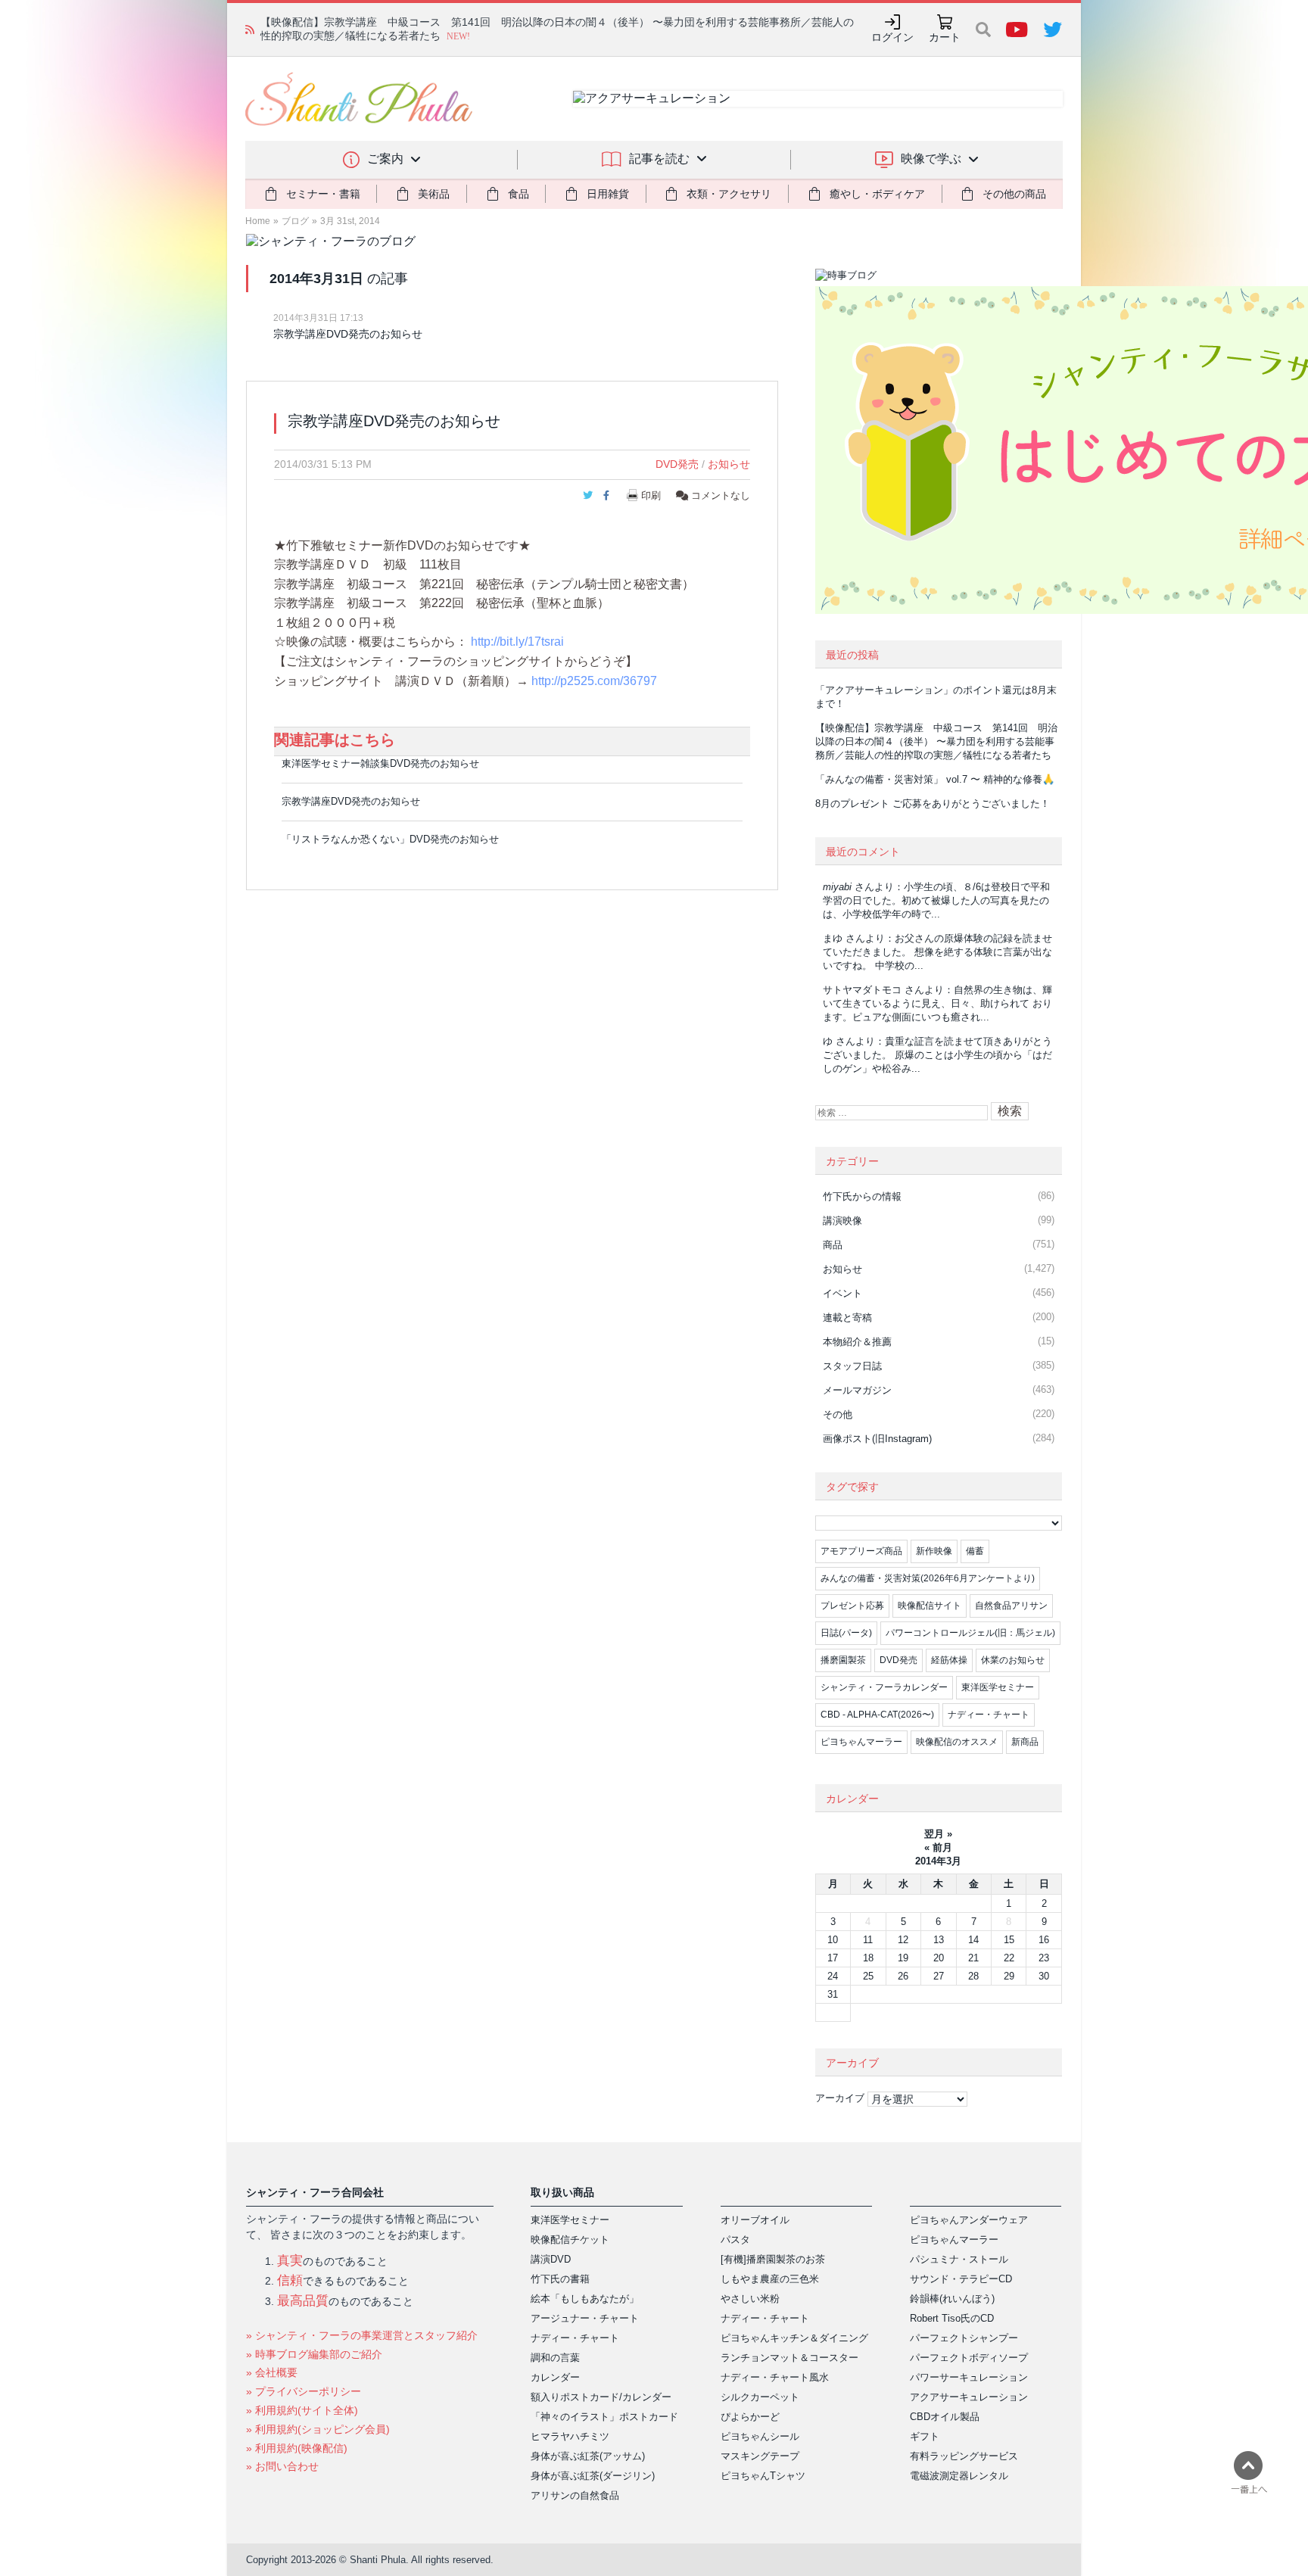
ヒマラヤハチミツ (570, 2436)
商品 (833, 1245)
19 (903, 1958)
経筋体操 (949, 1660)
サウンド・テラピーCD (961, 2279)
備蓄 (975, 1551)
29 (1009, 1976)
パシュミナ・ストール (959, 2259)
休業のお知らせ (1013, 1660)
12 (903, 1940)
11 (868, 1940)
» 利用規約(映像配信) (297, 2448)
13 (939, 1940)
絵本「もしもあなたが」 (585, 2299)
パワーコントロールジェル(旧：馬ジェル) (970, 1633)
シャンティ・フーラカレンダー (884, 1687)
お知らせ (729, 464)
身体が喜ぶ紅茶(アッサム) (588, 2456)
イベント (842, 1293)
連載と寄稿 (847, 1318)
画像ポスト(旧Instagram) (877, 1439)
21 (973, 1958)
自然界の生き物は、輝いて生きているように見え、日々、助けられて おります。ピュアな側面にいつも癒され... (937, 1003)
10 (833, 1940)
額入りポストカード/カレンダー (601, 2397)
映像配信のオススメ (957, 1742)
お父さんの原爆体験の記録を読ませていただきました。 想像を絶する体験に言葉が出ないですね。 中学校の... (937, 952)
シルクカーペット (760, 2397)
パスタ (735, 2240)
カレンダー (555, 2377)
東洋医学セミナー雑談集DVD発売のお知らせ (380, 763)
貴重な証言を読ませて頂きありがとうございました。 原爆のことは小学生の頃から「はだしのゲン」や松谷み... (937, 1055)
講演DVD (551, 2259)
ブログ (295, 221)
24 (833, 1976)
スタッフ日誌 (852, 1366)
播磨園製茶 (843, 1660)
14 (973, 1940)
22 (1009, 1958)
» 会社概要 (272, 2372)
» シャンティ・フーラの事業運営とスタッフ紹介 (362, 2335)
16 (1044, 1940)
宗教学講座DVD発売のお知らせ (348, 334)
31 (833, 1994)
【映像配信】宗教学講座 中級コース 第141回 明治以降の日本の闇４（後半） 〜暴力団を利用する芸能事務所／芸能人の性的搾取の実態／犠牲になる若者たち (936, 741)
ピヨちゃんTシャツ (763, 2476)
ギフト (925, 2436)
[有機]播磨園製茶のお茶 (773, 2259)
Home (258, 221)
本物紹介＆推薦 (857, 1342)
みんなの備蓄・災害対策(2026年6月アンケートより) (928, 1578)
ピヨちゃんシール (760, 2436)
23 (1044, 1958)
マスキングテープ (760, 2456)
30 (1044, 1976)
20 (939, 1958)
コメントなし (719, 495)
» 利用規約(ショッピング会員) (318, 2429)
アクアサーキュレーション (969, 2397)
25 (868, 1976)
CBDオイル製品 (945, 2417)
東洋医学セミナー (998, 1687)
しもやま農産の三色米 (770, 2279)
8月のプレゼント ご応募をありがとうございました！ (933, 804)
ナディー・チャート (989, 1715)
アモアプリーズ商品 (861, 1551)
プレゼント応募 (852, 1606)
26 (903, 1976)
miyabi (837, 887)
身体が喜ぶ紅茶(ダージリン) (593, 2476)
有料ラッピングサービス (964, 2456)
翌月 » (938, 1834)
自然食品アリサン (1011, 1606)
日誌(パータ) (846, 1633)
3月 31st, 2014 (350, 221)
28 (973, 1976)
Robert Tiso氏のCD (952, 2318)
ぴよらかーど (750, 2417)
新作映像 (934, 1551)
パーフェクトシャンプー (964, 2338)
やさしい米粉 (750, 2299)
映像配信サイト (930, 1606)
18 (868, 1958)
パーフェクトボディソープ (969, 2358)
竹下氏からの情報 (862, 1196)
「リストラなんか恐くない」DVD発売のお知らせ (390, 839)
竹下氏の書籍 (560, 2279)
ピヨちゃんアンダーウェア (969, 2220)
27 (939, 1976)
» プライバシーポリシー (304, 2391)
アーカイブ (840, 2098)
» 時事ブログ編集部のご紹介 (314, 2354)
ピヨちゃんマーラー (861, 1742)
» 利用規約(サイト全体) (302, 2410)
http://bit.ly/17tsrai (517, 642)
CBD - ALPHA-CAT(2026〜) (877, 1715)
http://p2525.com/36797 (594, 681)
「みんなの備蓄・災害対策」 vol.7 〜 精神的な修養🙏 (935, 779)
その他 (838, 1414)
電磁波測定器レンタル (959, 2476)
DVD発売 (677, 464)
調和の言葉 (555, 2358)
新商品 (1025, 1742)
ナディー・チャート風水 (775, 2377)
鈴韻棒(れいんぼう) (952, 2299)
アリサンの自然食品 (575, 2495)
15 (1009, 1940)
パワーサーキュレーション (969, 2377)
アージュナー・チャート (585, 2318)
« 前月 (938, 1847)
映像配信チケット (570, 2240)
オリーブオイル (755, 2220)
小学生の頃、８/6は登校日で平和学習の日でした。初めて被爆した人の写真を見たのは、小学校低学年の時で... (936, 900)
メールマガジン (857, 1390)
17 (833, 1958)
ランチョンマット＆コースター (789, 2358)
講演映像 (842, 1221)
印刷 (651, 495)
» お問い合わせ (282, 2466)
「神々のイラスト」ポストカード (604, 2417)
